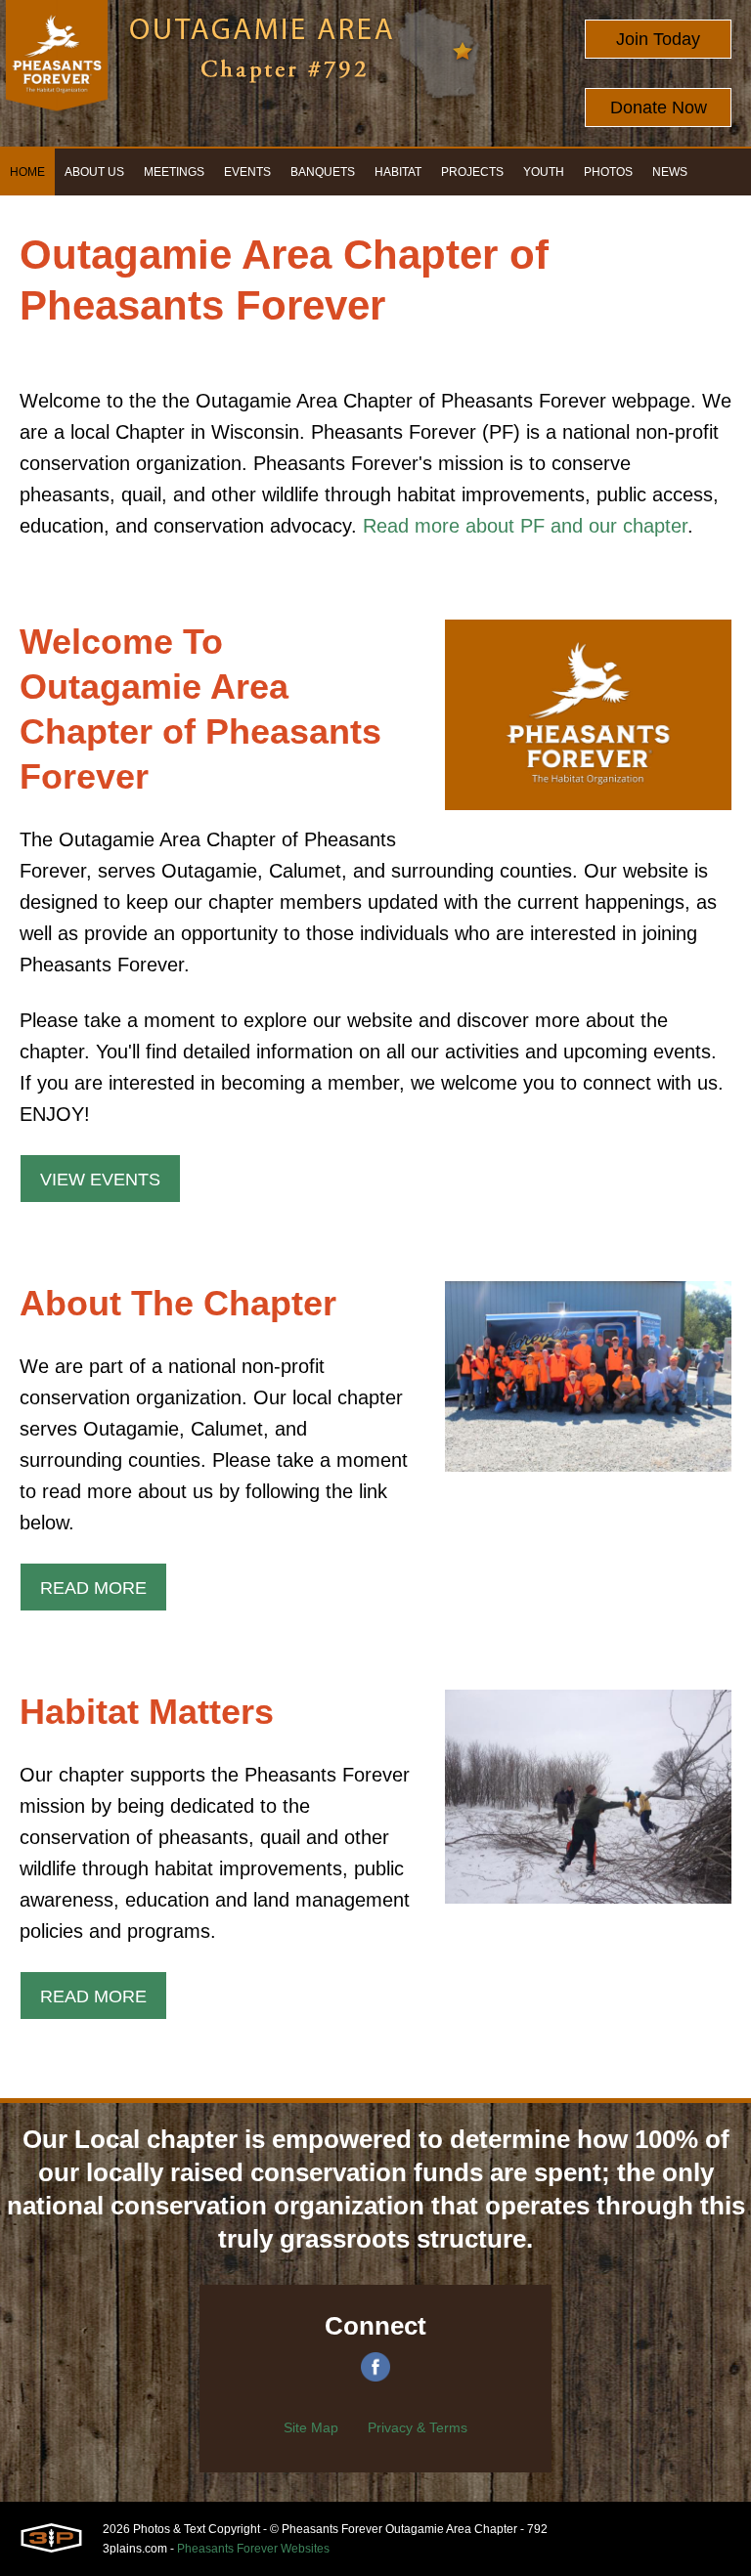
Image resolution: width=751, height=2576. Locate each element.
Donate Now (659, 107)
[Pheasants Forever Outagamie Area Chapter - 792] (57, 73)
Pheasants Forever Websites (253, 2549)
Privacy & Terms (418, 2427)
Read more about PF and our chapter (525, 526)
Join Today (658, 39)
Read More (93, 1588)
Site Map (311, 2427)
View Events (100, 1180)
